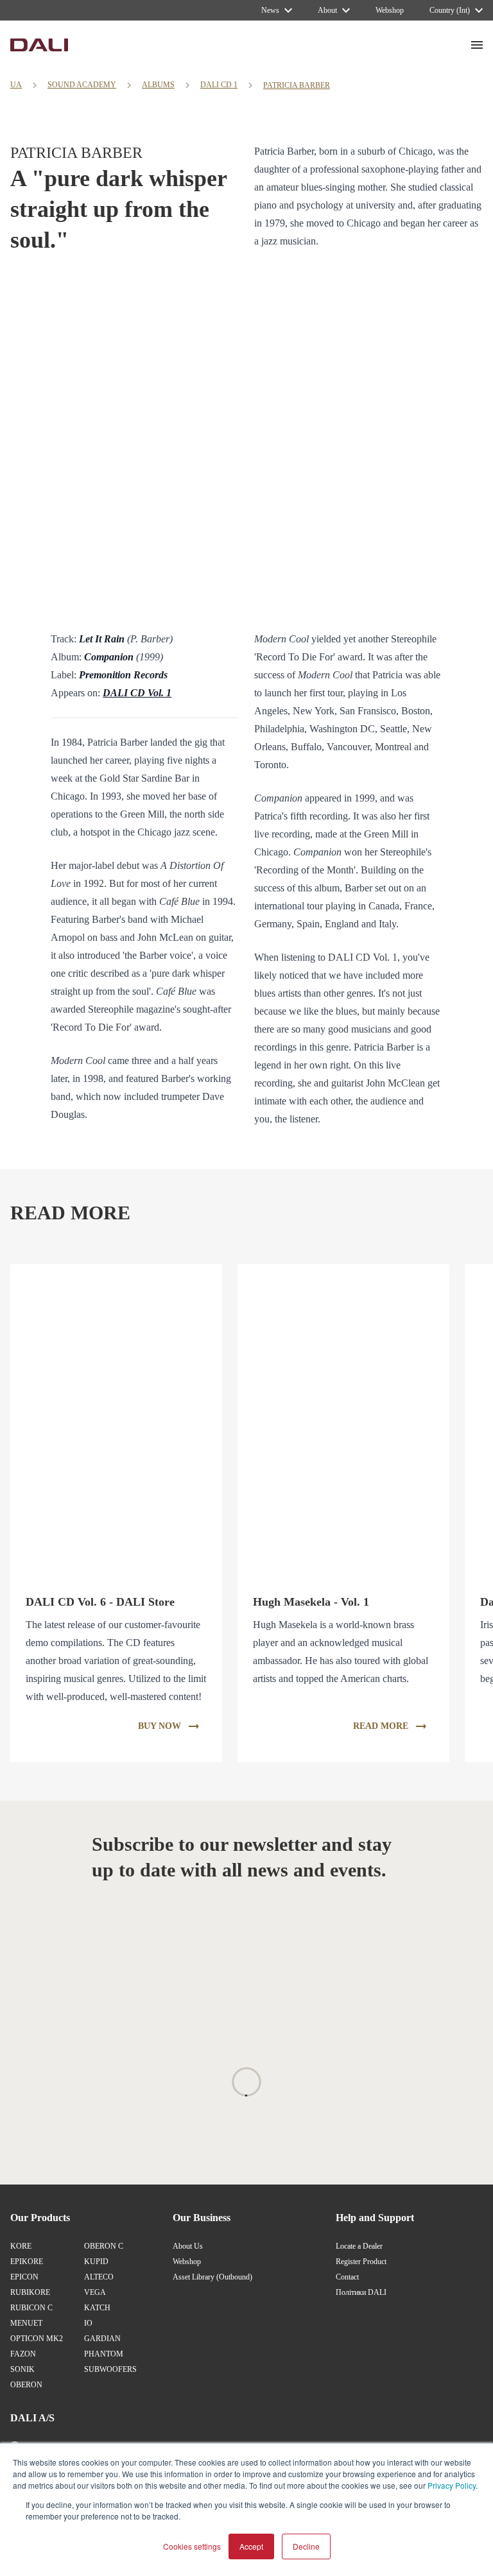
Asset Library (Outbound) (212, 2277)
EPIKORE (27, 2262)
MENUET (26, 2323)
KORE (21, 2246)
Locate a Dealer (359, 2246)
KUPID (96, 2262)
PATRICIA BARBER (297, 85)
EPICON (24, 2277)
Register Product (361, 2262)
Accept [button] (251, 2546)
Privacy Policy (452, 2485)
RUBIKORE (30, 2292)
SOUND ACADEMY (82, 85)
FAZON (23, 2354)
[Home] (39, 45)
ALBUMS (158, 85)
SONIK (22, 2369)
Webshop (187, 2262)
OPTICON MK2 (37, 2339)
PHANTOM (104, 2354)
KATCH (97, 2308)
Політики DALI (361, 2292)
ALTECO (99, 2277)
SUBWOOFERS (110, 2369)
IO (88, 2323)
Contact (347, 2277)
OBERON (26, 2385)
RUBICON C (31, 2308)
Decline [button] (306, 2546)
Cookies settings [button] (192, 2546)
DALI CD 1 (219, 85)
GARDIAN (102, 2339)
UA (16, 85)
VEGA (95, 2292)
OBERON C (104, 2246)
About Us (188, 2246)
